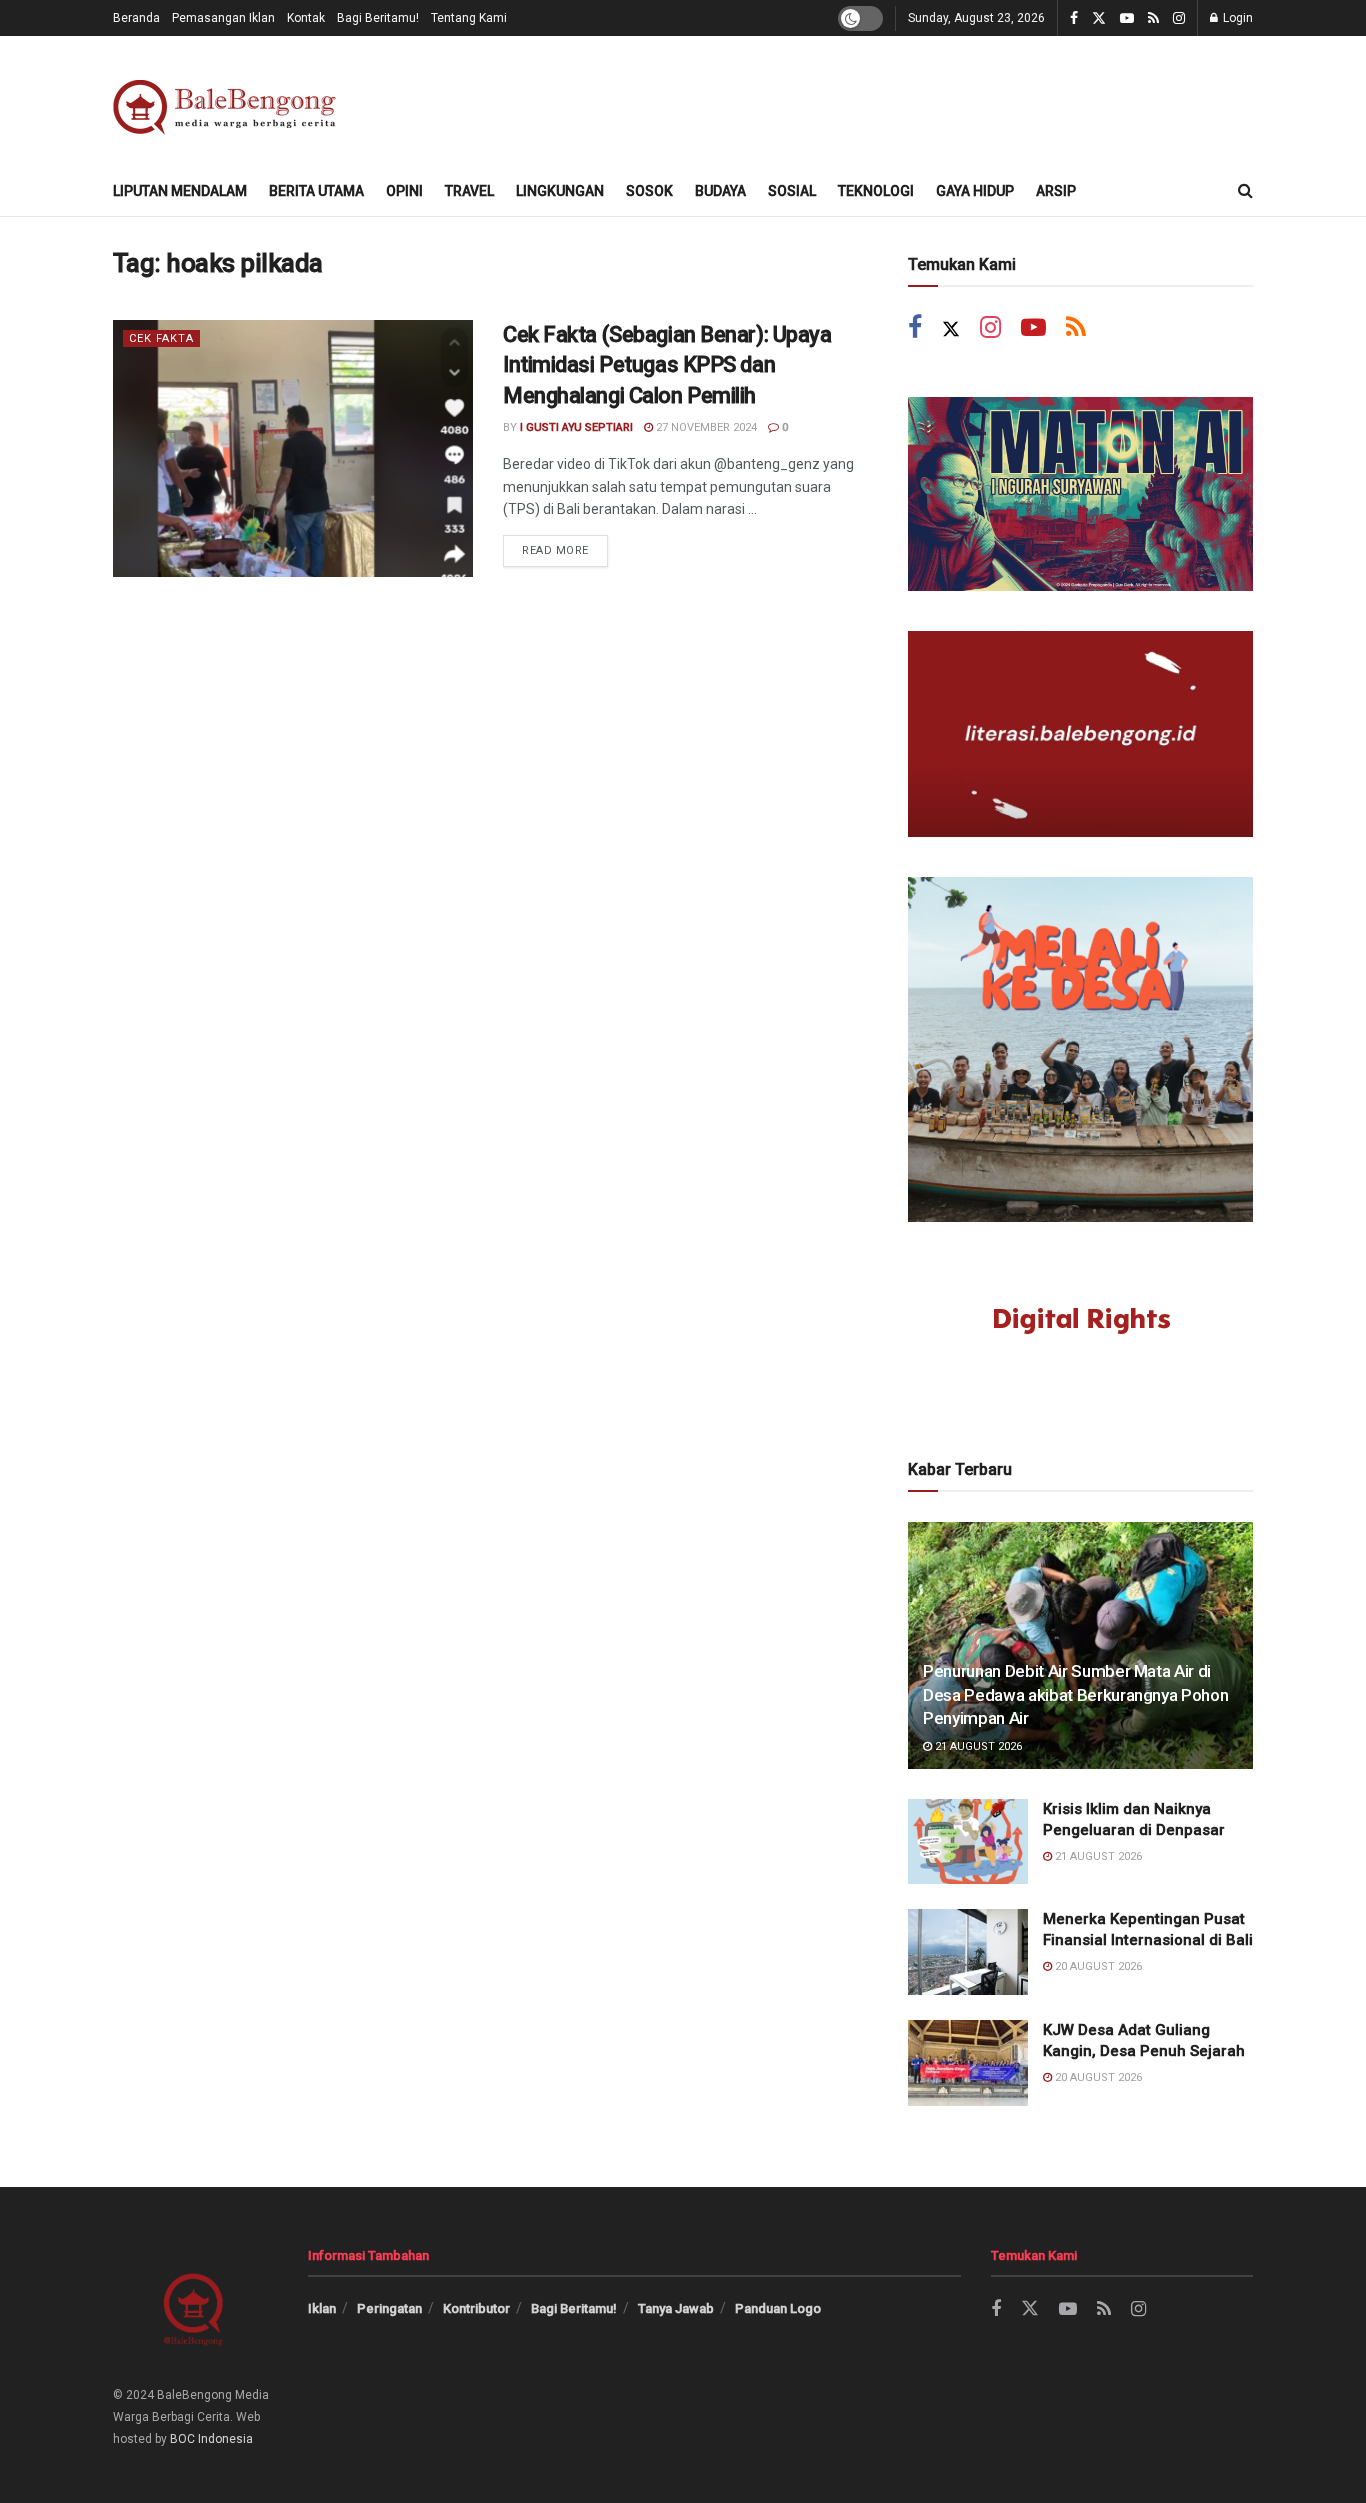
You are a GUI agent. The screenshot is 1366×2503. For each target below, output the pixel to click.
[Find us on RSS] (1153, 18)
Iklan (322, 2308)
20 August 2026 (1097, 1966)
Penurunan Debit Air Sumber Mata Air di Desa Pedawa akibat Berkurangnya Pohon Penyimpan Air (1075, 1695)
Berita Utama (316, 191)
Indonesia (225, 2439)
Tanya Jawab (676, 2308)
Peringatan (389, 2308)
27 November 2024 (705, 427)
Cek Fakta (161, 338)
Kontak (306, 18)
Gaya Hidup (975, 191)
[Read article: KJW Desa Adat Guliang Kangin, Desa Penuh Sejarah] (968, 2063)
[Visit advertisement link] (1080, 494)
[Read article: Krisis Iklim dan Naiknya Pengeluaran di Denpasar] (968, 1842)
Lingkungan (560, 191)
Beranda (136, 18)
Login (1236, 18)
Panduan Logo (778, 2308)
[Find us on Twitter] (1099, 18)
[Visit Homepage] (228, 101)
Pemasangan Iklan (223, 18)
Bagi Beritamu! (378, 18)
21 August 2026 (977, 1746)
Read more (565, 546)
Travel (469, 191)
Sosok (649, 191)
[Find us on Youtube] (1127, 18)
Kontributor (476, 2308)
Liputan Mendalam (180, 191)
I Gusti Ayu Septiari (576, 427)
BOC (182, 2439)
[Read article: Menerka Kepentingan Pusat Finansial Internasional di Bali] (968, 1952)
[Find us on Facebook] (1074, 18)
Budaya (720, 191)
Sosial (792, 191)
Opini (404, 191)
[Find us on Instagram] (1179, 18)
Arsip (1056, 191)
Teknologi (876, 191)
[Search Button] (1245, 191)
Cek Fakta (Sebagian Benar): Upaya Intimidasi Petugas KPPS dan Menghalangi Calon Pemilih (667, 365)
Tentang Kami (469, 18)
